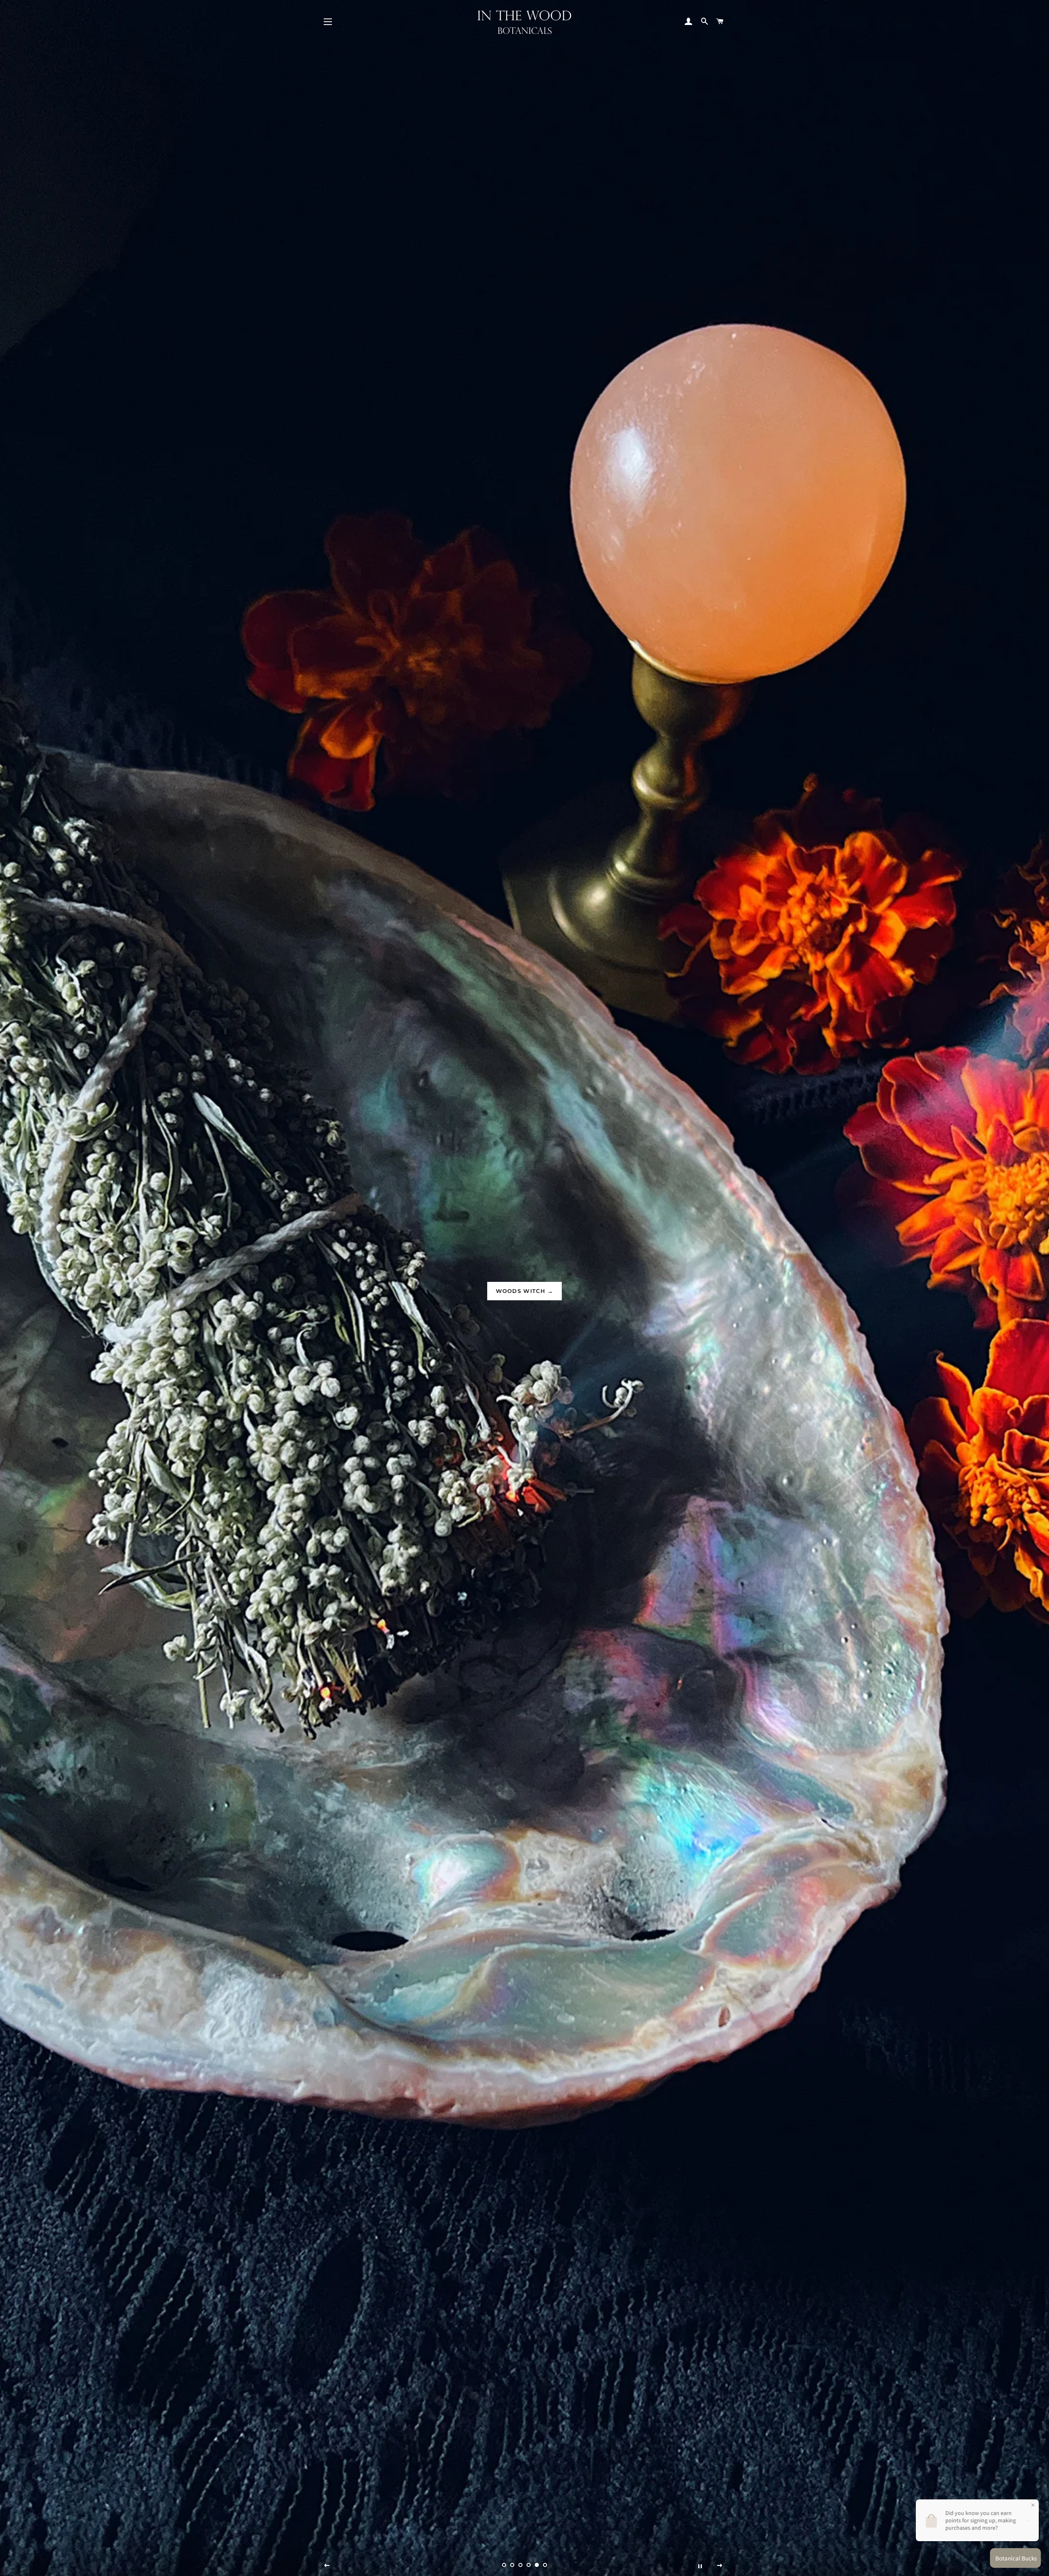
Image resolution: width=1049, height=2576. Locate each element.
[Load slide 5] (537, 2565)
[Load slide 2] (512, 2565)
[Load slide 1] (504, 2565)
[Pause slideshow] (700, 2566)
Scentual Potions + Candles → (524, 1291)
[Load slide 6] (545, 2565)
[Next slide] (720, 2566)
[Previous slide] (327, 2566)
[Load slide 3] (520, 2565)
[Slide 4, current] (529, 2565)
